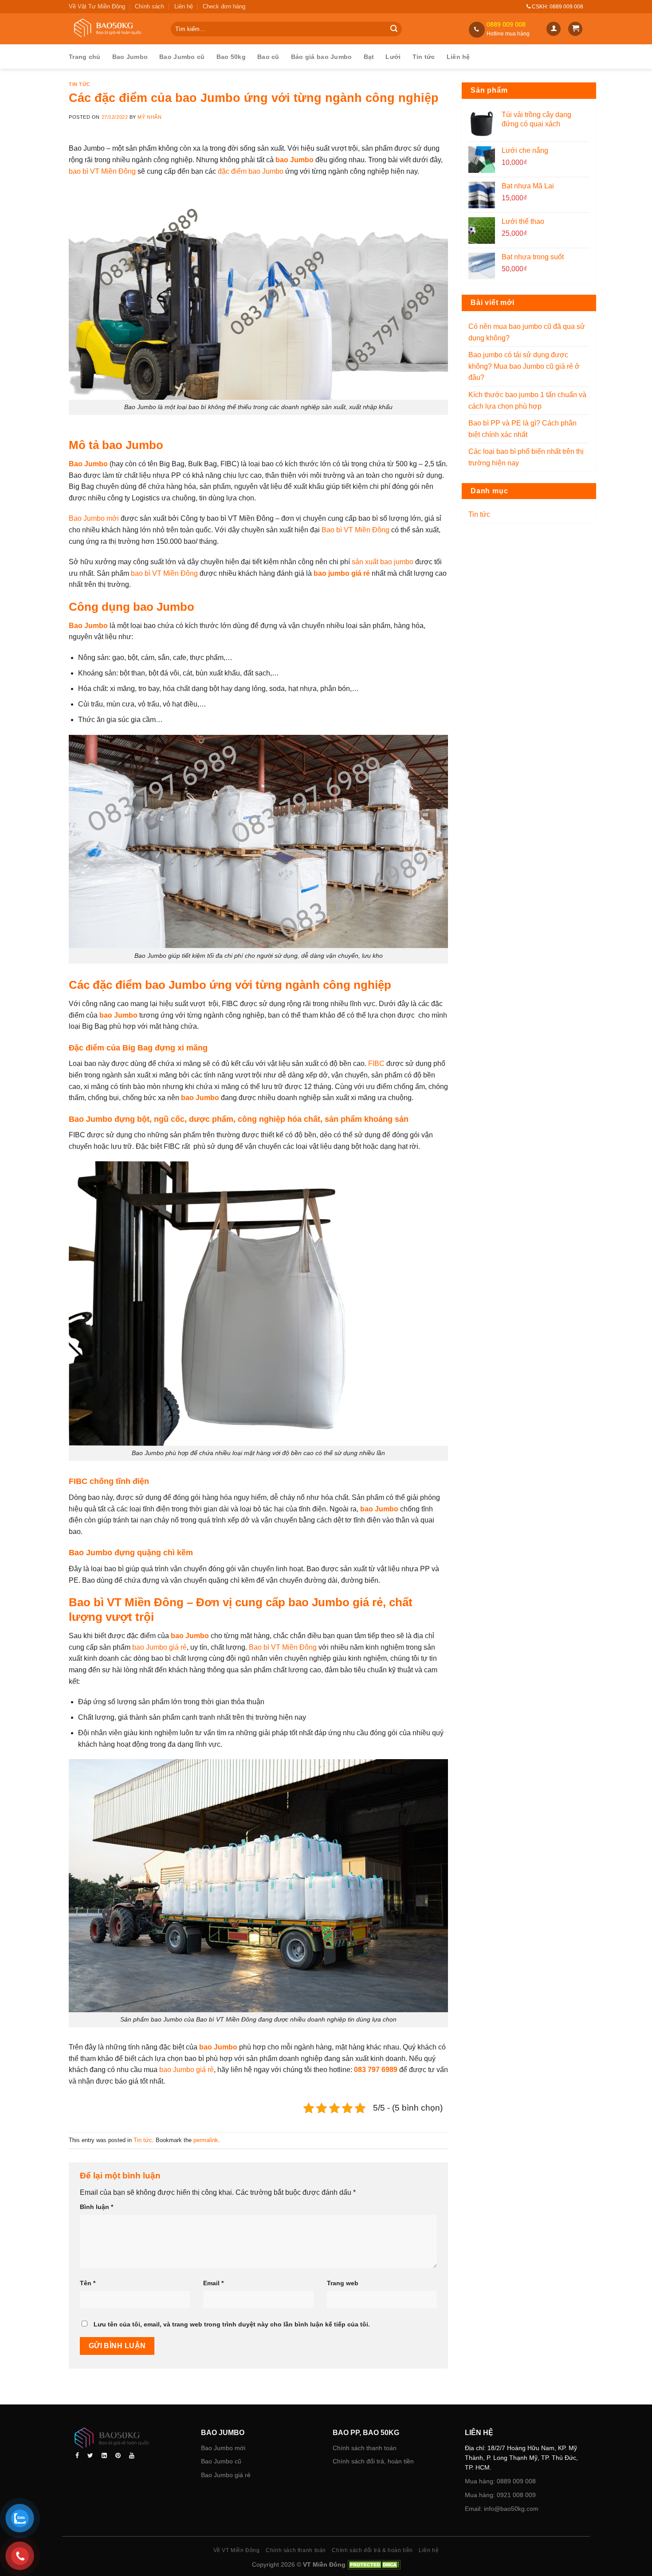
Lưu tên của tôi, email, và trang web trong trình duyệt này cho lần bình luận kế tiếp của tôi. (232, 2324)
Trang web (343, 2283)
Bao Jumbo (130, 57)
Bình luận (96, 2207)
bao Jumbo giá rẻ (159, 1647)
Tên (88, 2283)
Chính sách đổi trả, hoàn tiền (373, 2461)
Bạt (369, 57)
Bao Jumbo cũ (182, 57)
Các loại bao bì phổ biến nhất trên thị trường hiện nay (526, 457)
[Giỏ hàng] (575, 29)
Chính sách (149, 6)
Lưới (393, 57)
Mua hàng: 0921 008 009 (500, 2495)
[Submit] (394, 29)
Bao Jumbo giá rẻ (226, 2475)
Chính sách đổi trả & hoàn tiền (372, 2550)
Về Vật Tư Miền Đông (97, 6)
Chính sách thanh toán (365, 2447)
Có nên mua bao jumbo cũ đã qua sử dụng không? (527, 332)
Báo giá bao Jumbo (322, 57)
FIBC (376, 1064)
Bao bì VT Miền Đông (355, 530)
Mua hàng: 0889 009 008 (500, 2481)
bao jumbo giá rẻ (342, 573)
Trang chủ (85, 57)
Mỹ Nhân (149, 117)
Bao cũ (268, 57)
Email (213, 2283)
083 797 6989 (376, 2070)
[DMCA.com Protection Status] (373, 2564)
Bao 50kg (231, 57)
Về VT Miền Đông (237, 2550)
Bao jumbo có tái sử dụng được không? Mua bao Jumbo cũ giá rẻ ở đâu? (524, 366)
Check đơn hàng (224, 6)
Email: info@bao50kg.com (502, 2509)
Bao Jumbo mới (94, 518)
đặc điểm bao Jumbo (251, 171)
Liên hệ (184, 6)
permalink (206, 2140)
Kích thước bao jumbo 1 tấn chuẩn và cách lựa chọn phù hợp (527, 400)
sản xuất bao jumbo (383, 562)
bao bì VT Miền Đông (102, 171)
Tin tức (424, 57)
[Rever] (128, 2439)
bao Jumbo (200, 1098)
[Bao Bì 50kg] (113, 29)
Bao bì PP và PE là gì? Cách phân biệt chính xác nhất (522, 429)
